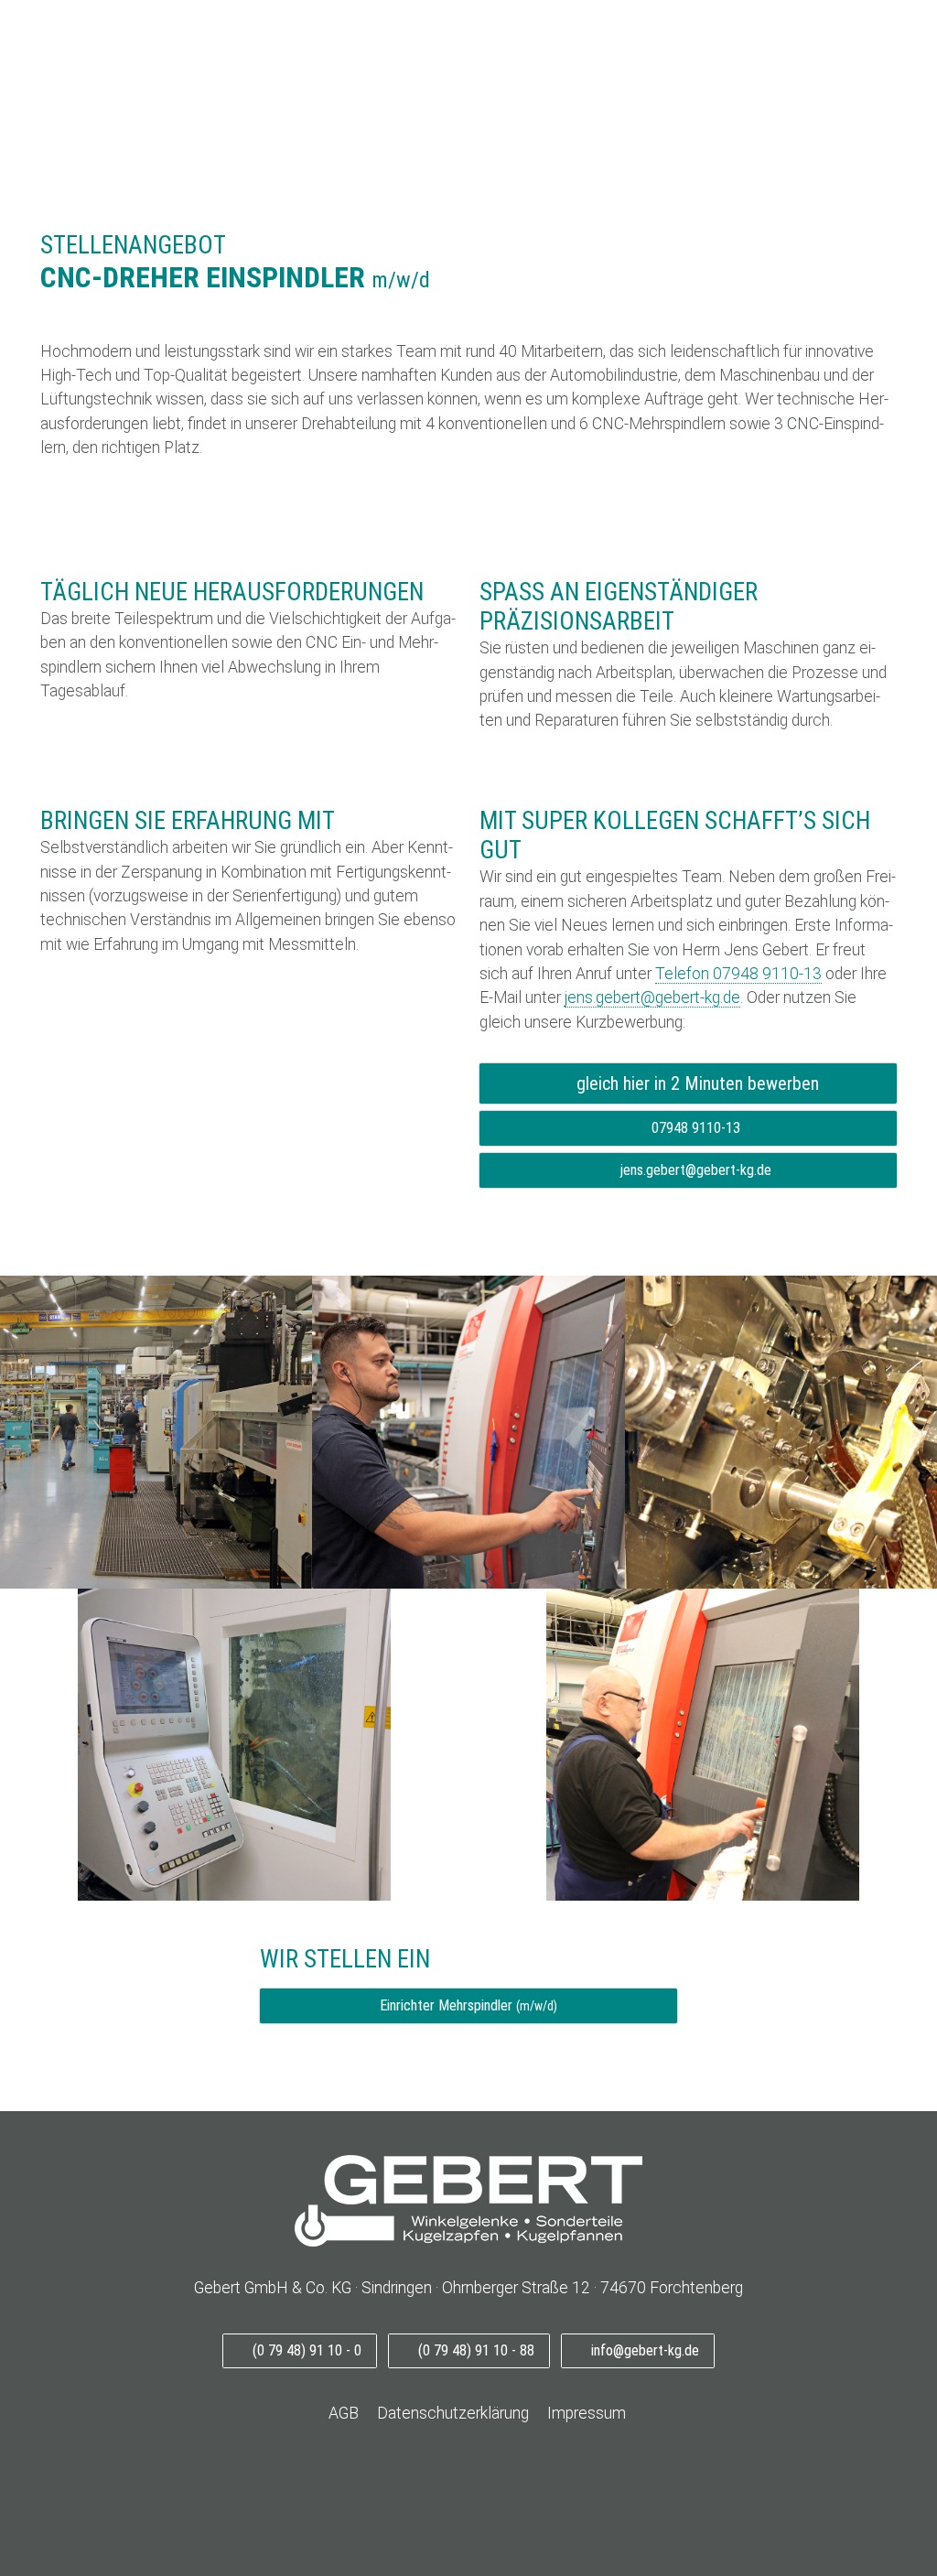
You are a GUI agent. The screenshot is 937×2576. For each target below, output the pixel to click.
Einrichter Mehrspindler (468, 2005)
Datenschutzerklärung (453, 2413)
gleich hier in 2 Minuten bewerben (695, 1083)
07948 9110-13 (694, 1128)
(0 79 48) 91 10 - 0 (305, 2350)
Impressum (587, 2413)
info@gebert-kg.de (643, 2350)
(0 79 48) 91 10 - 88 (474, 2350)
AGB (342, 2413)
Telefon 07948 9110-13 (738, 974)
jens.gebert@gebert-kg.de (652, 997)
